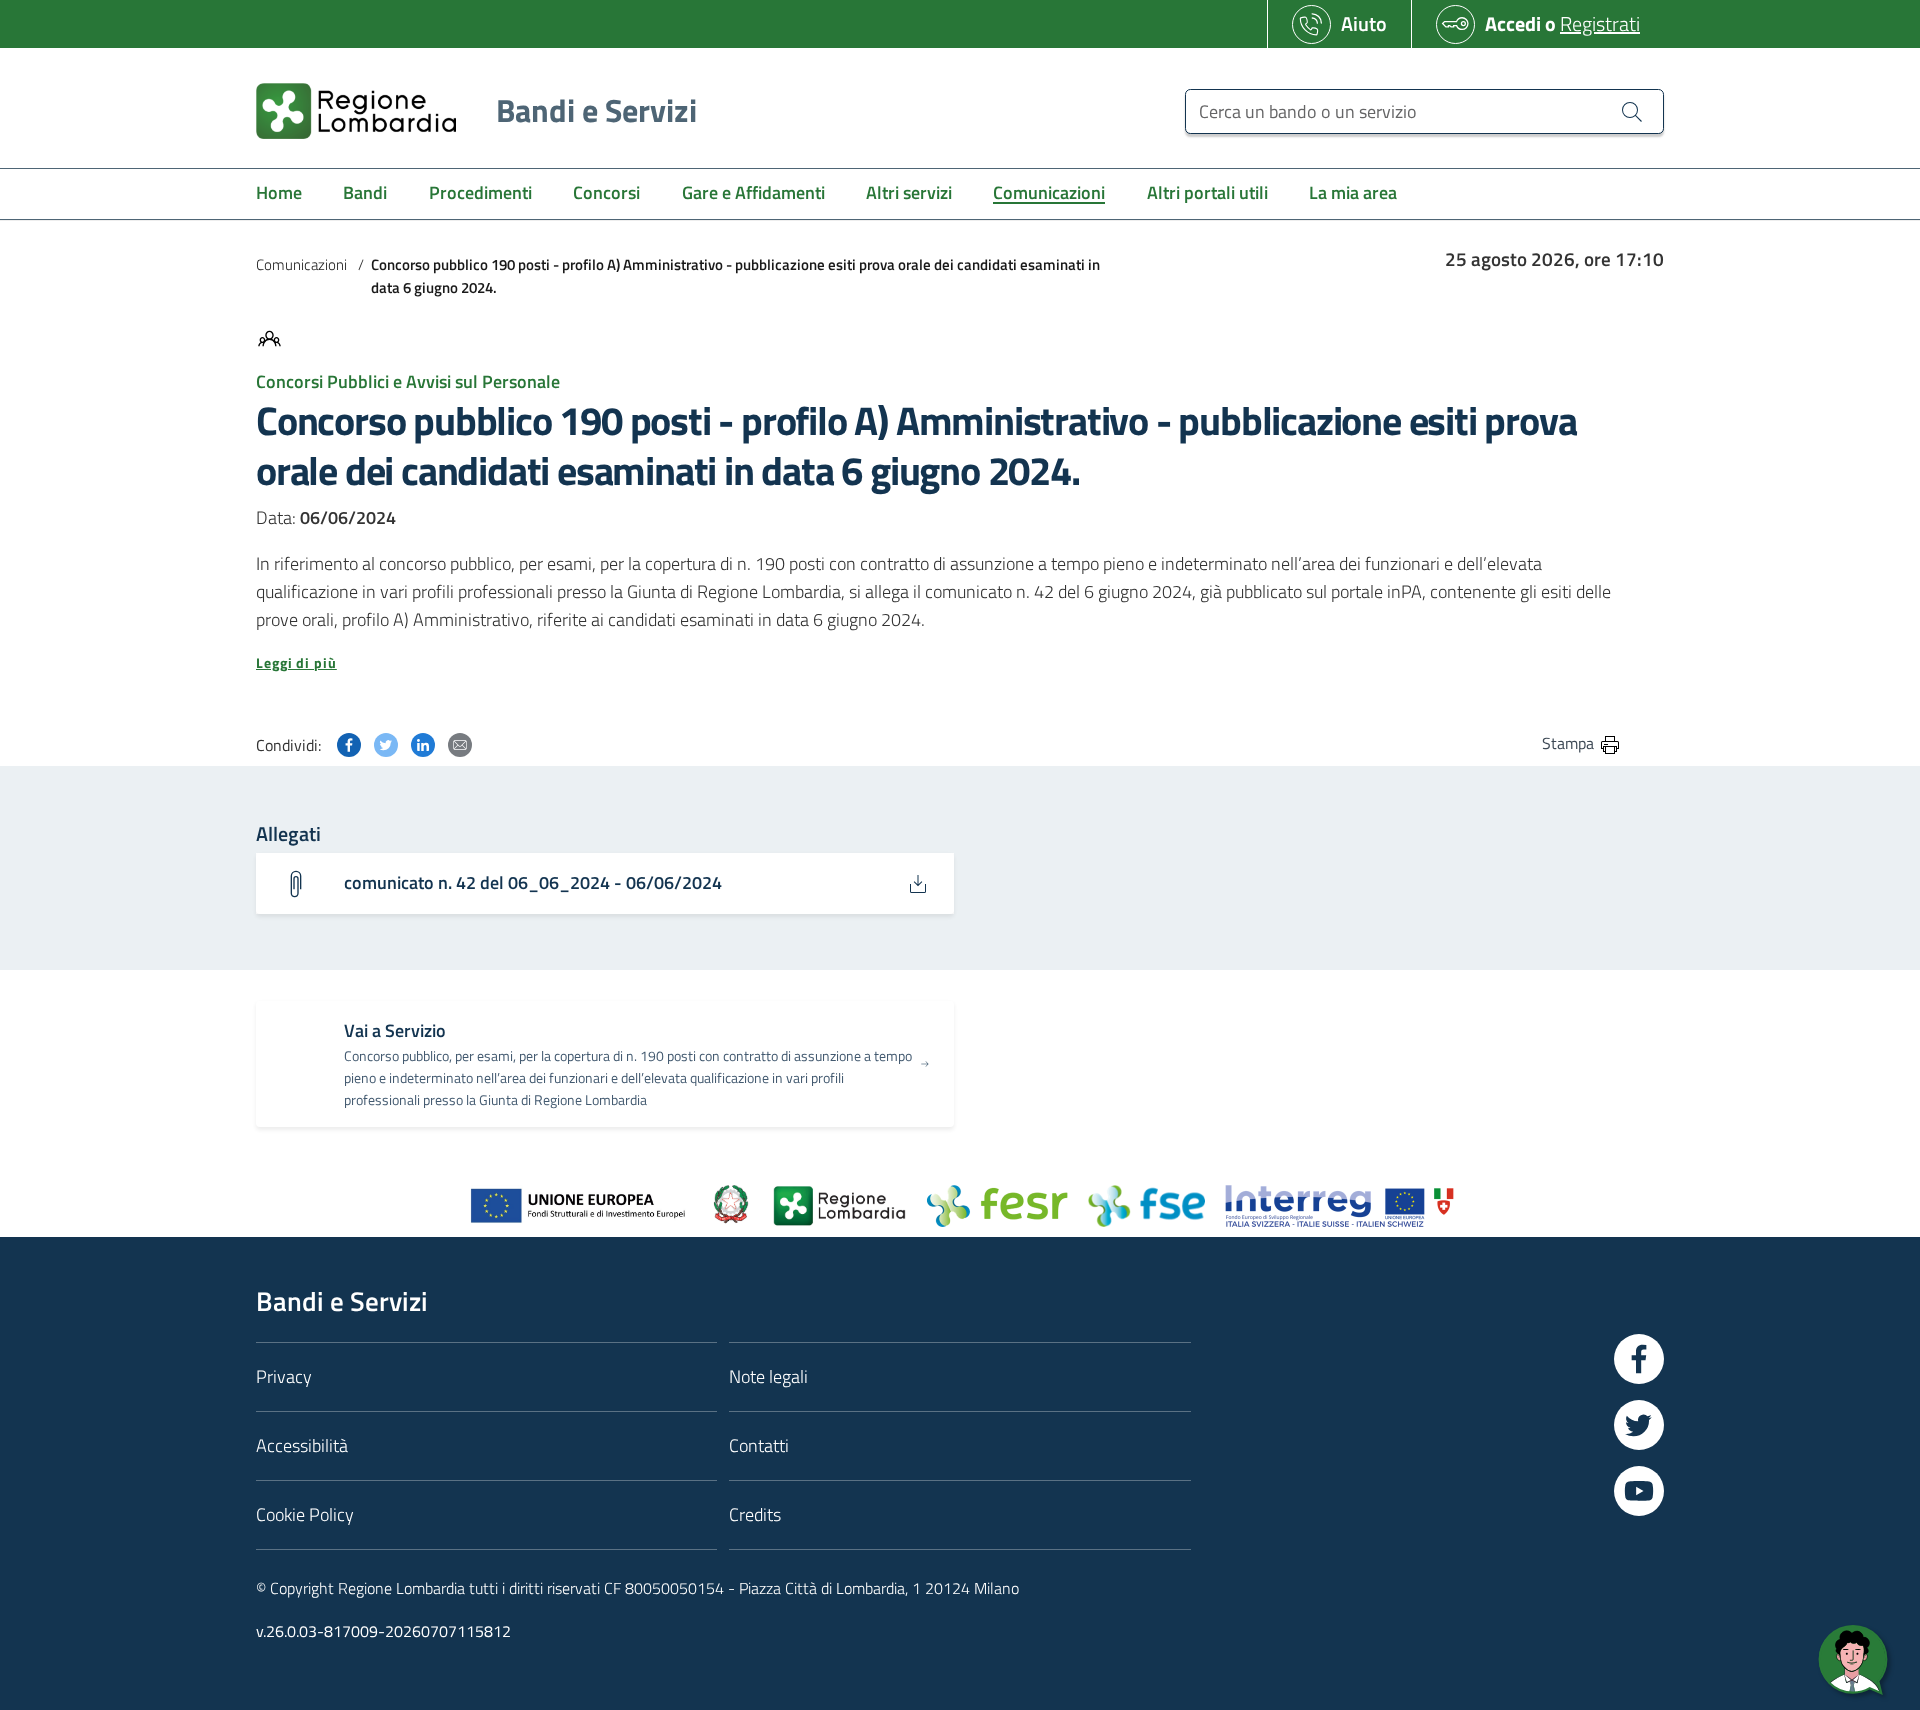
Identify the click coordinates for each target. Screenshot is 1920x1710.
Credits (755, 1514)
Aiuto (1364, 23)
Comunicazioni (301, 264)
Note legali (768, 1376)
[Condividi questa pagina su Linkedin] (423, 742)
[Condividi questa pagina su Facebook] (349, 742)
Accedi (1513, 23)
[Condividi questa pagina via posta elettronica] (460, 742)
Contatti (759, 1445)
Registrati (1600, 23)
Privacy (284, 1376)
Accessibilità (302, 1445)
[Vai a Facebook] (1639, 1359)
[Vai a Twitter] (1639, 1425)
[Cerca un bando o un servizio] (1632, 111)
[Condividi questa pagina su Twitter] (386, 742)
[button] (939, 663)
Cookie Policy (305, 1514)
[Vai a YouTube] (1639, 1491)
